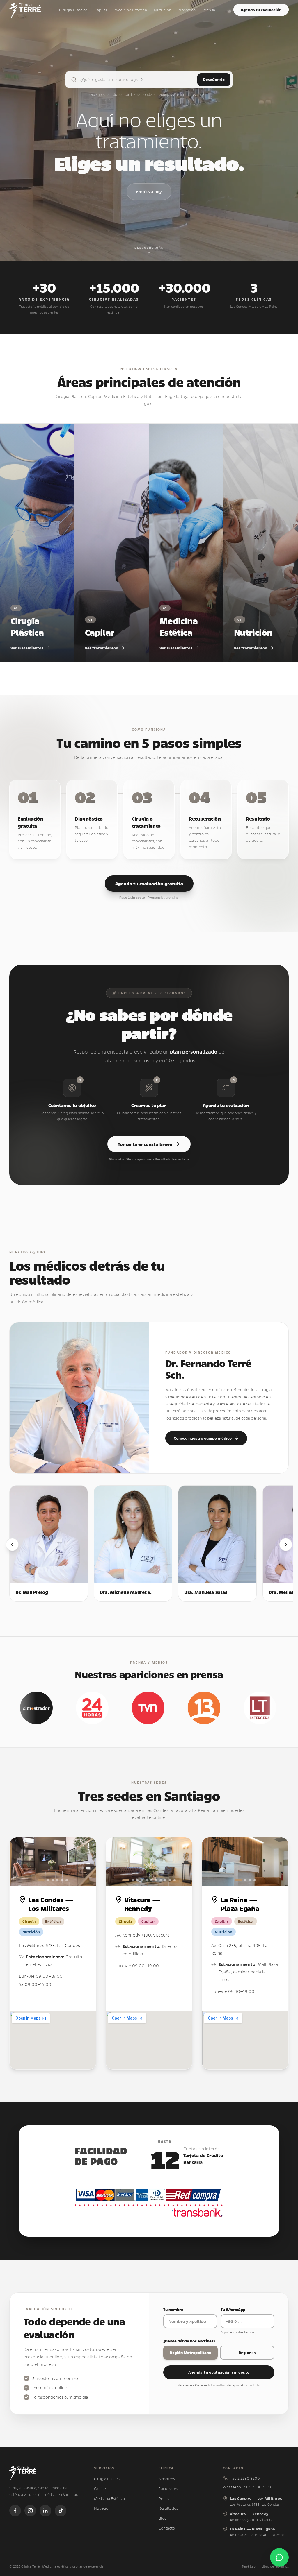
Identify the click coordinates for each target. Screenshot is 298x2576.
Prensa (209, 10)
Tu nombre (173, 2309)
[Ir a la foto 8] (161, 1880)
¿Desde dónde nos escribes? (189, 2341)
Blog (163, 2518)
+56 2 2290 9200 (245, 2478)
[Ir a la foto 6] (67, 1880)
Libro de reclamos (275, 2566)
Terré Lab (249, 2566)
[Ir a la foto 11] (175, 1880)
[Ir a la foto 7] (156, 1880)
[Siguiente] (286, 1545)
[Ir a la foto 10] (170, 1880)
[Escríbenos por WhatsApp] (279, 2557)
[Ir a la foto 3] (53, 1880)
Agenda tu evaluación (261, 10)
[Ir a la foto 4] (57, 1880)
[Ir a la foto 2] (48, 1880)
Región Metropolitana (190, 2352)
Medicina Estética (131, 10)
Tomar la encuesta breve (145, 1144)
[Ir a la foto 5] (62, 1880)
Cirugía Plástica (73, 10)
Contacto (167, 2528)
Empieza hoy (149, 191)
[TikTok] (61, 2511)
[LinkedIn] (45, 2511)
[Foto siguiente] (86, 1862)
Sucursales (168, 2489)
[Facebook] (15, 2511)
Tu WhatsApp (233, 2309)
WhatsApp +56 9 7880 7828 (247, 2487)
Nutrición (163, 10)
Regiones (247, 2352)
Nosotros (187, 10)
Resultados (168, 2508)
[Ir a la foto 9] (165, 1880)
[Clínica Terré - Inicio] (25, 10)
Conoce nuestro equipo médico (203, 1438)
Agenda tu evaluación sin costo (219, 2372)
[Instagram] (30, 2511)
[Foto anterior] (20, 1862)
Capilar (101, 10)
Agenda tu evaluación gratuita (149, 883)
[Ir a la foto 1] (41, 1880)
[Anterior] (12, 1545)
